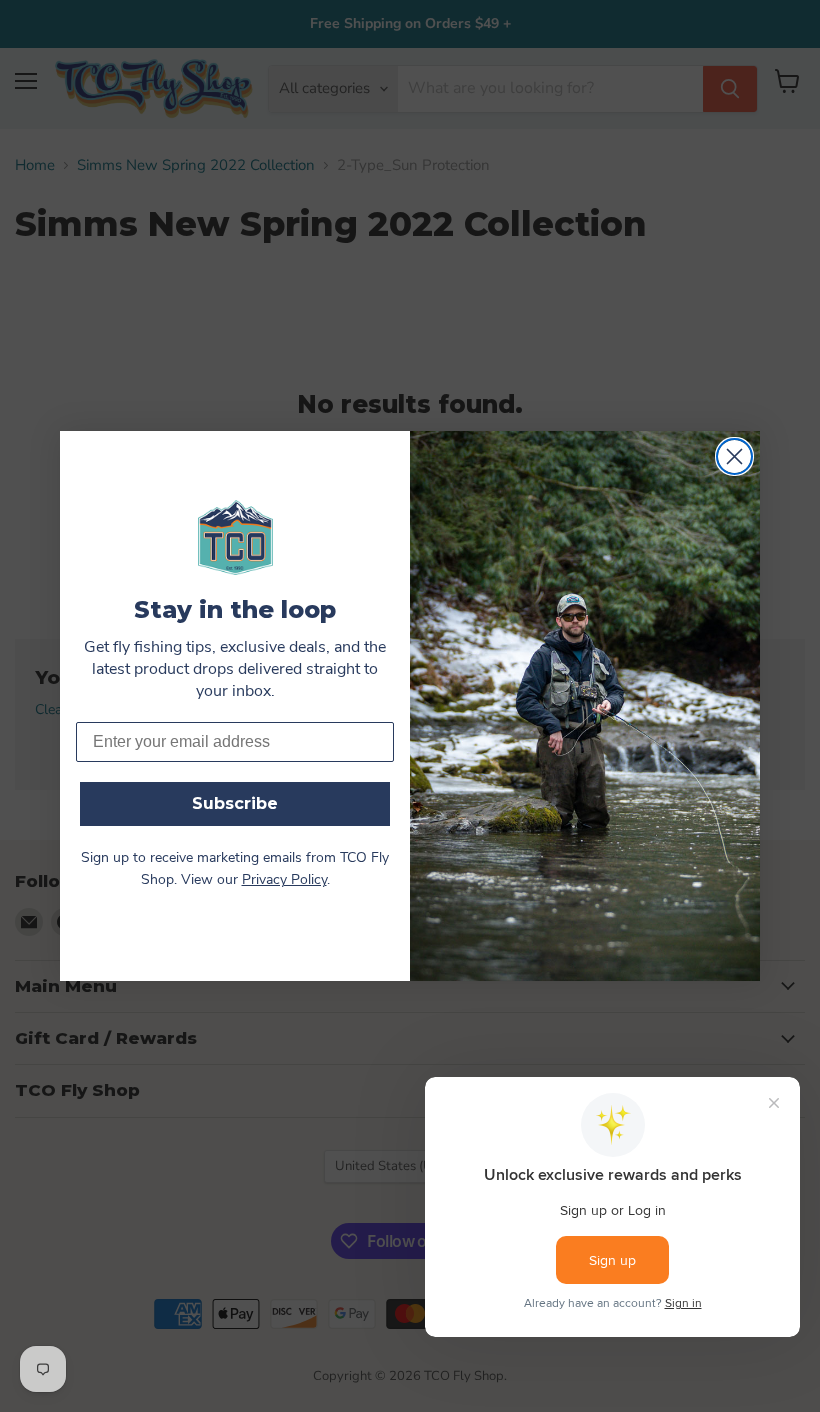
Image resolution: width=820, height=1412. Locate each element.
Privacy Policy (284, 880)
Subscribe (235, 803)
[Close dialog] (734, 456)
